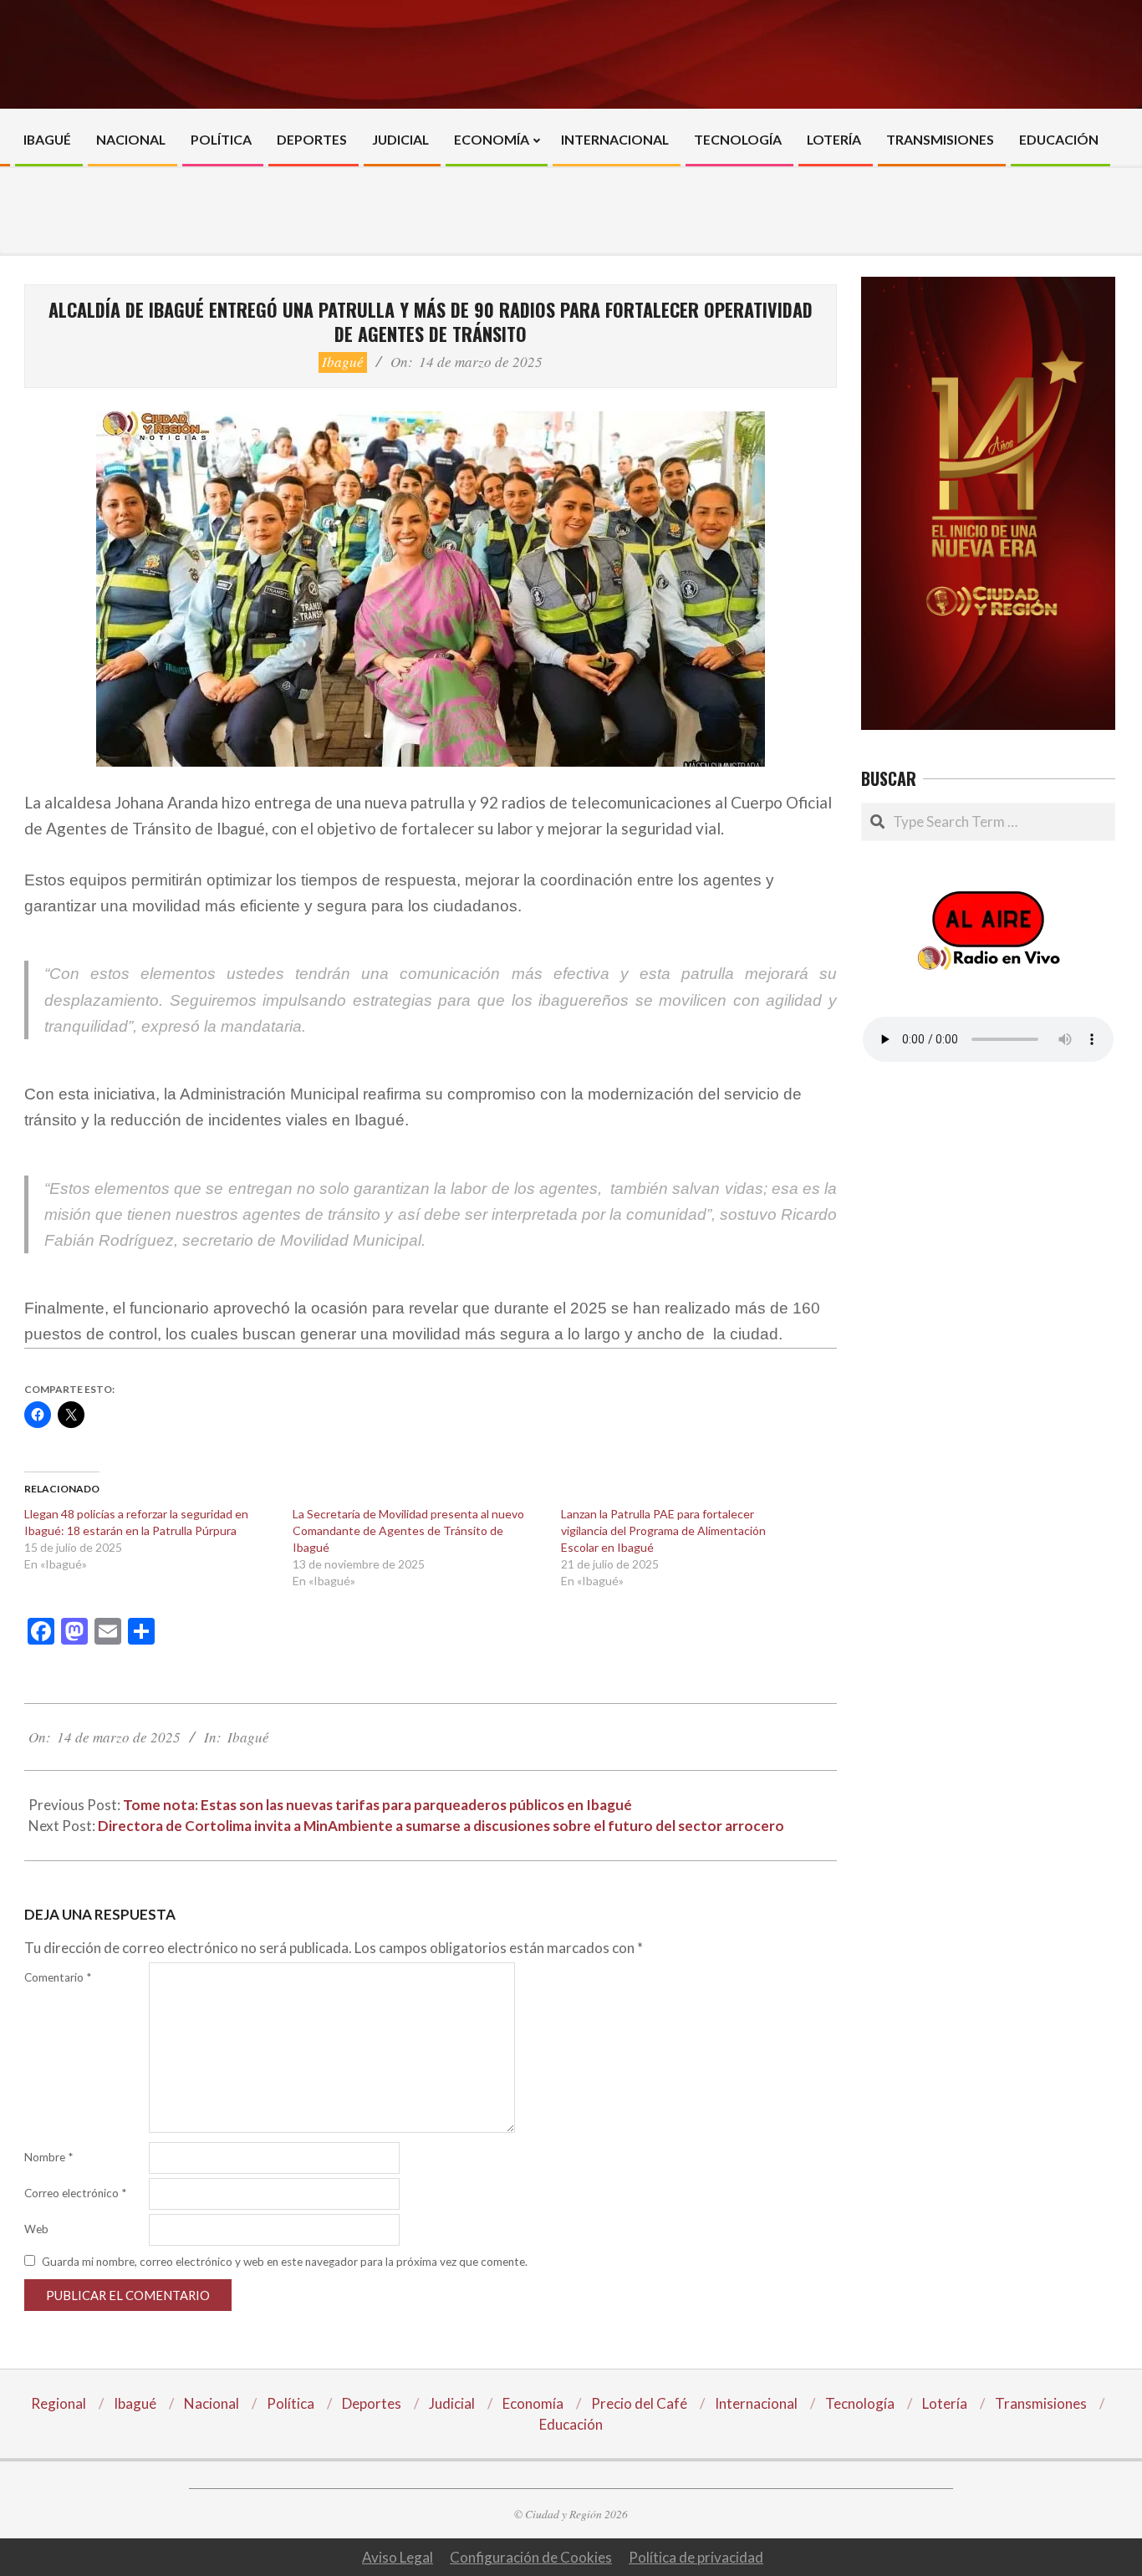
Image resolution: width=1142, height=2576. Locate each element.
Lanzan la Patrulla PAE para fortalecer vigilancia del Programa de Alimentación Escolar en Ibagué (663, 1530)
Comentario (58, 1977)
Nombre (48, 2157)
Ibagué (343, 362)
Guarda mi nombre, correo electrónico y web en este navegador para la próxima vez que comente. (285, 2262)
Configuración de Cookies (531, 2557)
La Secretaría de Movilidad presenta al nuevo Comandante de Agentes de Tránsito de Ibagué (408, 1530)
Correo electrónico (75, 2193)
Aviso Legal (398, 2557)
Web (36, 2229)
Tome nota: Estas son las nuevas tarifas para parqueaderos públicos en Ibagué (377, 1805)
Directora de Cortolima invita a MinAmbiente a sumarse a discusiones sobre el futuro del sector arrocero (441, 1826)
